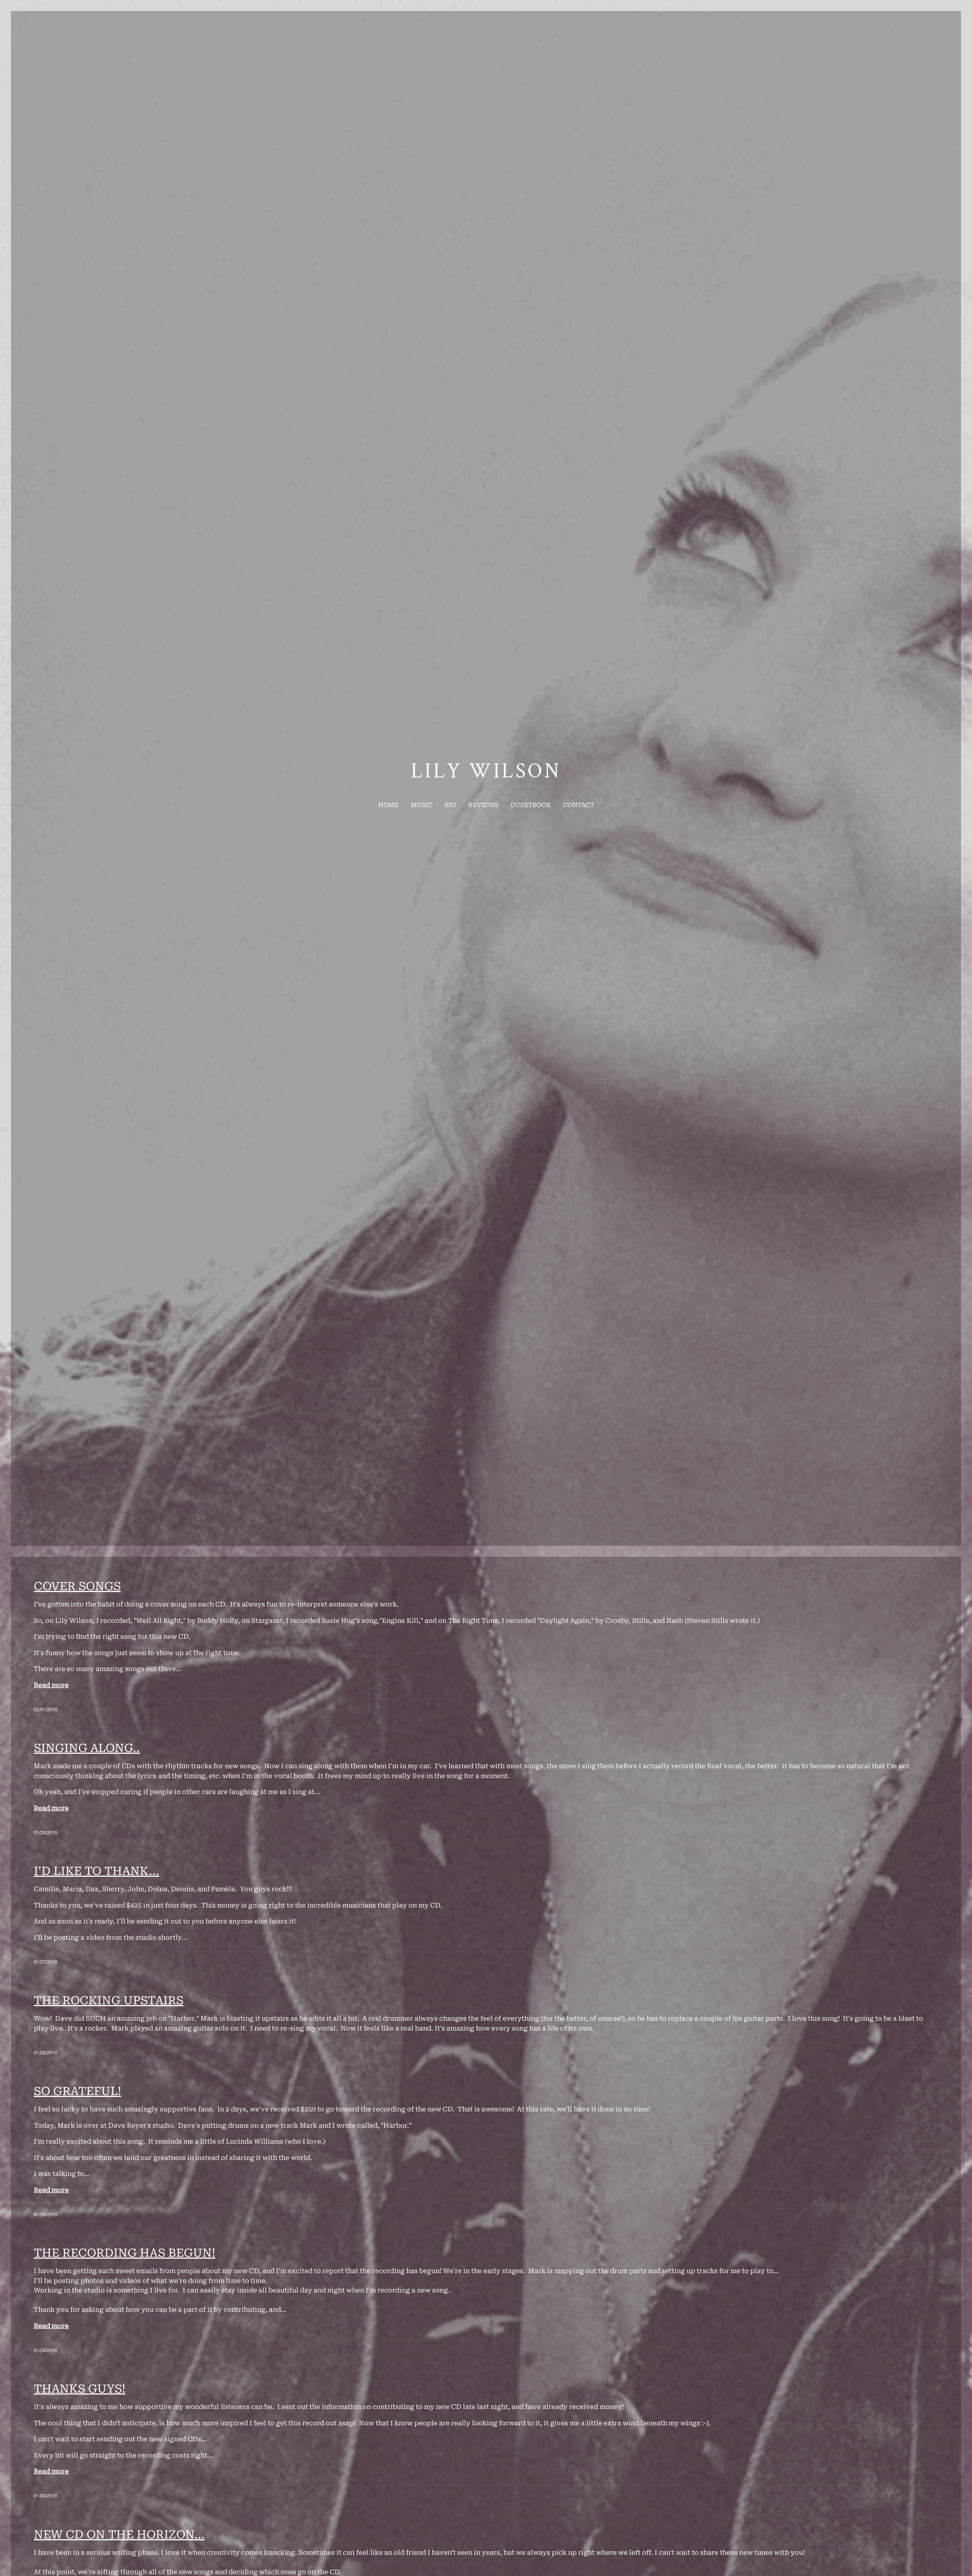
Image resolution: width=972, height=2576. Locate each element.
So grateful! (77, 2091)
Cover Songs (77, 1586)
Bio (450, 805)
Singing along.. (87, 1748)
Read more (51, 1685)
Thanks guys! (80, 2389)
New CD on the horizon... (119, 2534)
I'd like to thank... (96, 1871)
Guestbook (531, 805)
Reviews (483, 805)
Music (422, 805)
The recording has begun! (125, 2253)
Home (388, 805)
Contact (579, 805)
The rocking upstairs (109, 2000)
